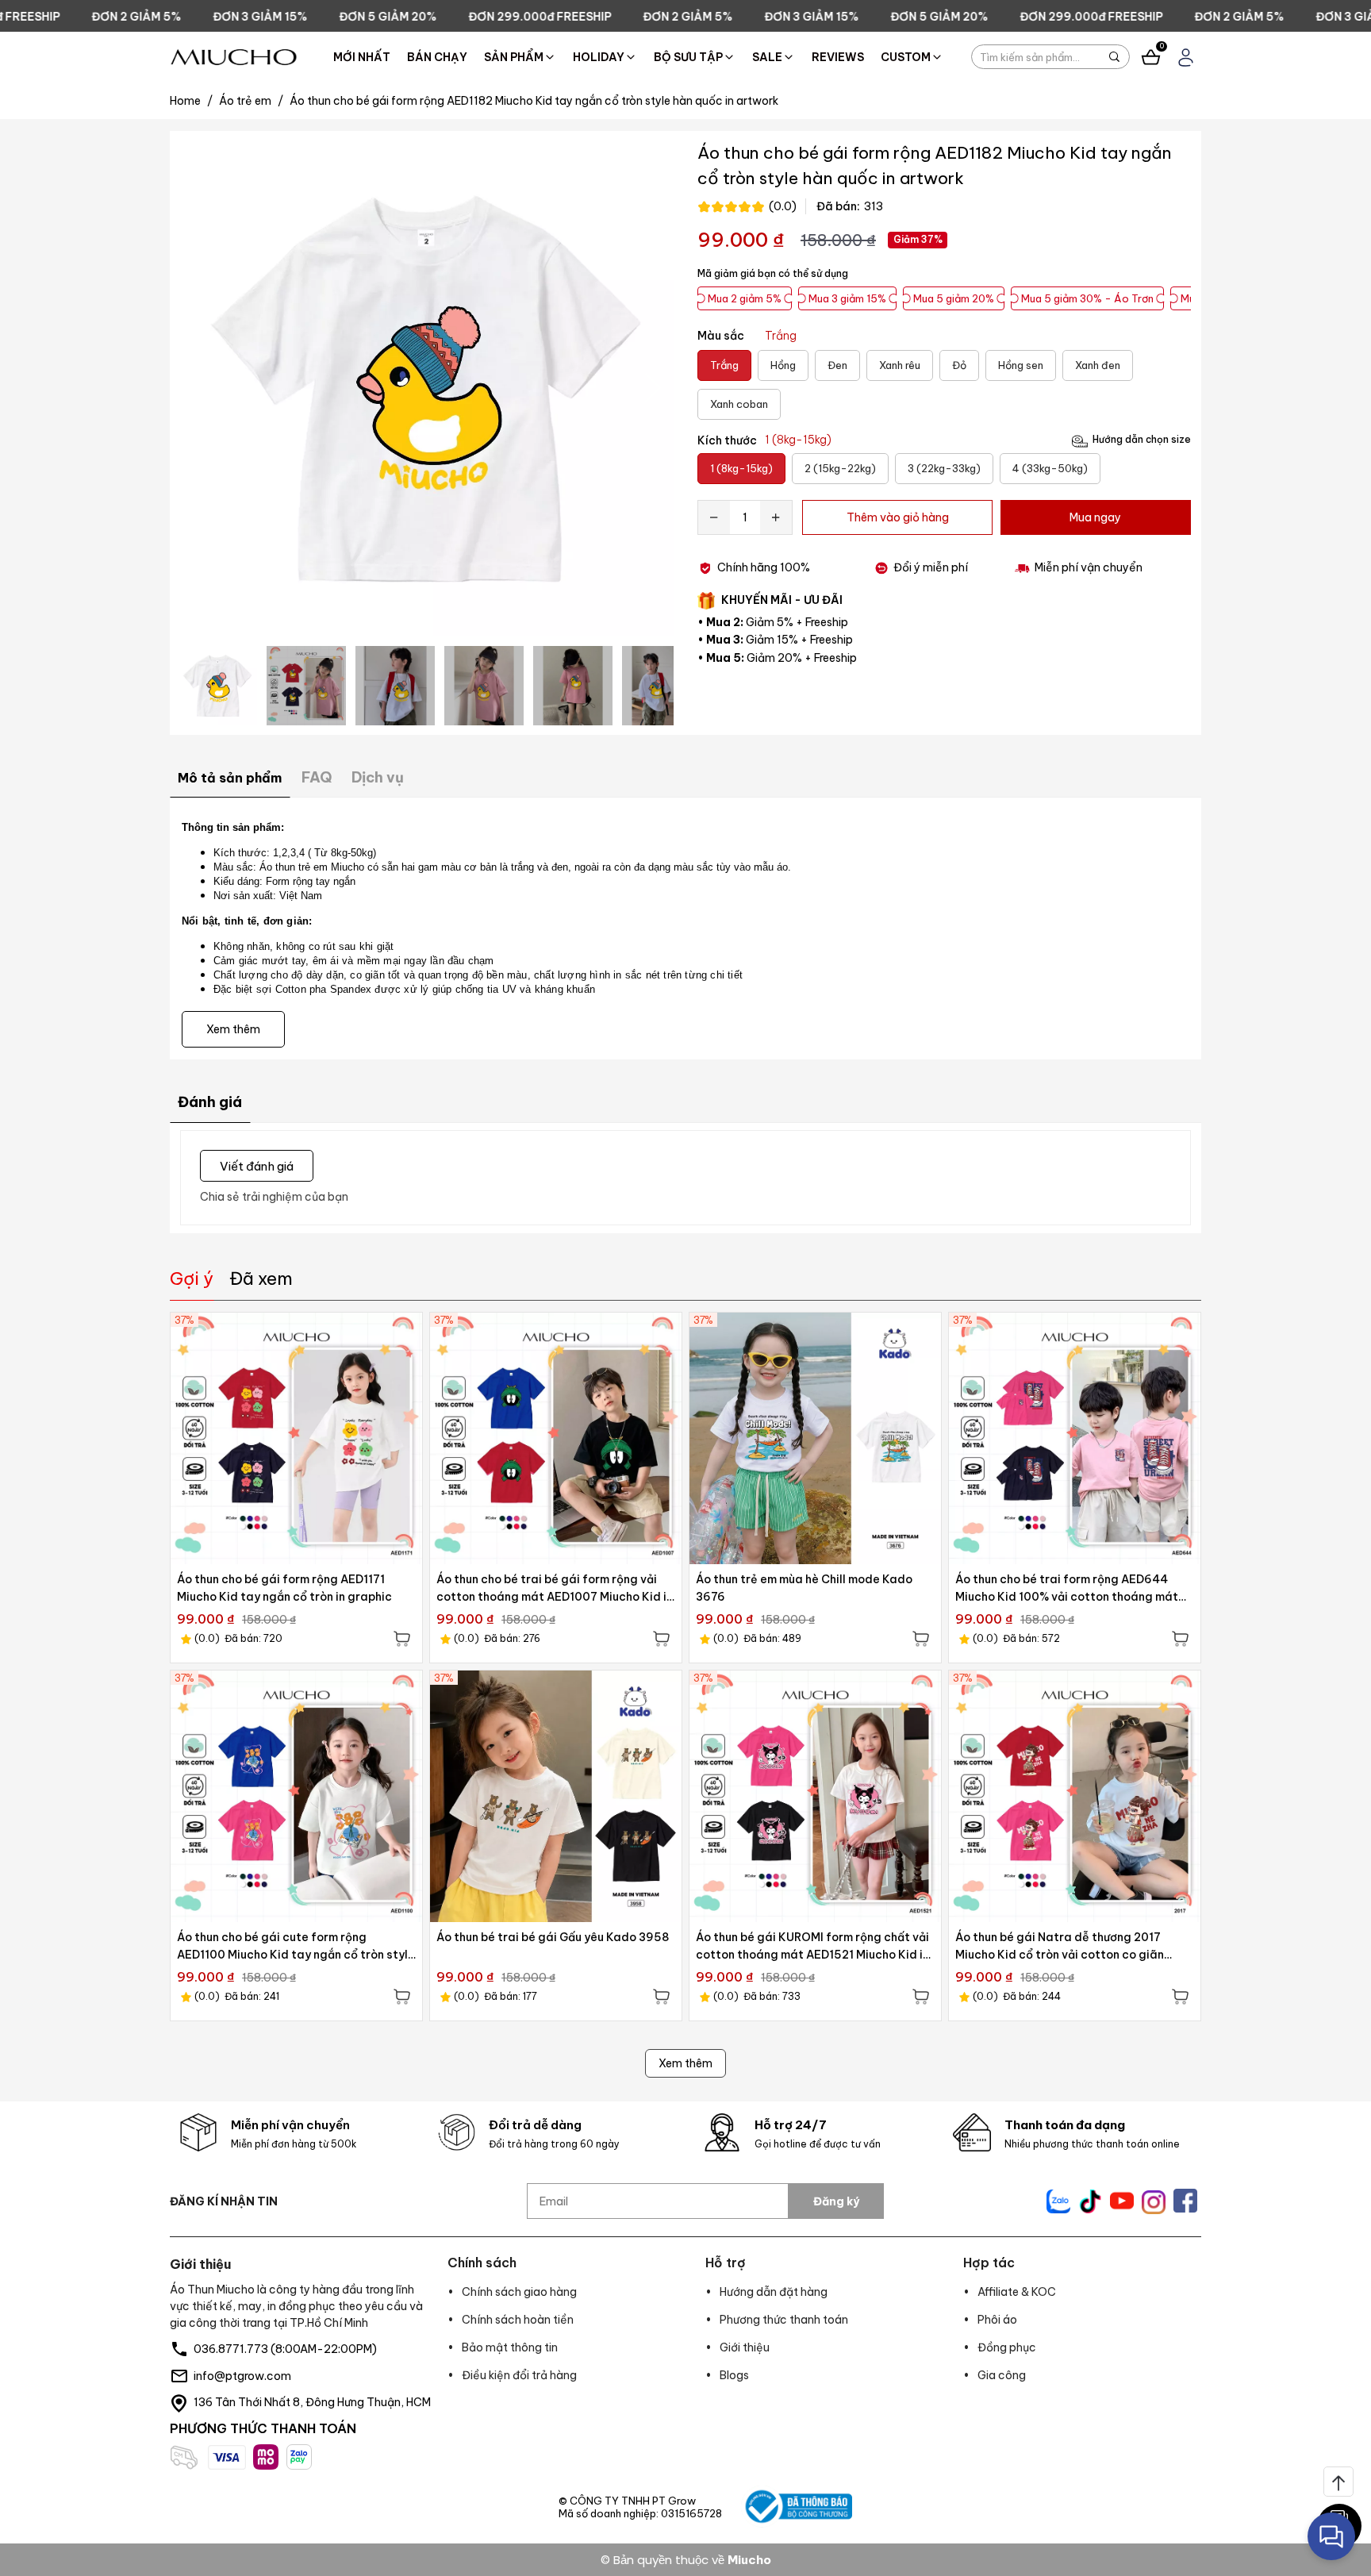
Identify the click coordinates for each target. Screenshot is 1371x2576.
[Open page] (234, 57)
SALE (767, 57)
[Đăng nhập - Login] (1186, 58)
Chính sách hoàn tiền (518, 2320)
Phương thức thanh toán (784, 2320)
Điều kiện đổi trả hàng (519, 2375)
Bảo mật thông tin (510, 2347)
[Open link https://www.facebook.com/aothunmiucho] (1185, 2201)
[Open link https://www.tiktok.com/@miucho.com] (1090, 2201)
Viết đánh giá (257, 1165)
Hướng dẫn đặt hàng (774, 2292)
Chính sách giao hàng (519, 2292)
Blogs (734, 2375)
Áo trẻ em (251, 101)
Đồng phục (1007, 2347)
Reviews (838, 57)
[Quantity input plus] (776, 517)
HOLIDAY (599, 57)
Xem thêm (685, 2063)
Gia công (1002, 2375)
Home (191, 101)
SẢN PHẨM (514, 57)
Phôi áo (997, 2320)
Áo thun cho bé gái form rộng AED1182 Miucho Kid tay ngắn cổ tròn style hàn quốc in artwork (534, 101)
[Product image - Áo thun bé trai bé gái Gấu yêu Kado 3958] (556, 1796)
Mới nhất (362, 57)
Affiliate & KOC (1017, 2292)
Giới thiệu (745, 2347)
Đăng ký (836, 2201)
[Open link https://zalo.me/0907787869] (1058, 2201)
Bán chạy (437, 57)
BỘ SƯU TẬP (688, 57)
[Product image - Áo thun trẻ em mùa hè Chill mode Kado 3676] (815, 1438)
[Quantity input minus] (714, 517)
